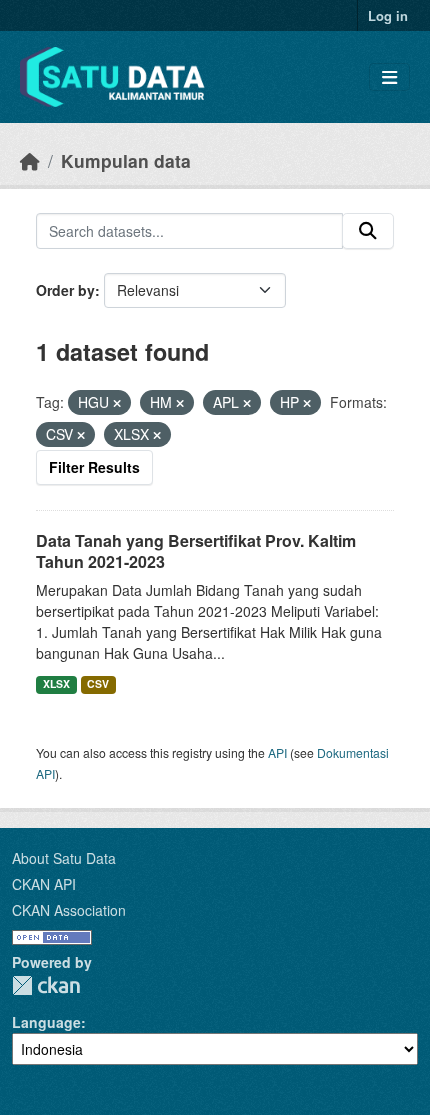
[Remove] (117, 403)
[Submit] (368, 231)
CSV (98, 683)
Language (46, 1022)
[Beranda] (30, 160)
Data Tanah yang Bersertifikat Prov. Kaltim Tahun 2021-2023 (196, 551)
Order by (65, 290)
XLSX (56, 683)
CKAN (46, 985)
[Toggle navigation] (389, 77)
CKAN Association (69, 910)
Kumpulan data (126, 160)
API (277, 752)
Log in (388, 15)
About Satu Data (64, 858)
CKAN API (44, 884)
